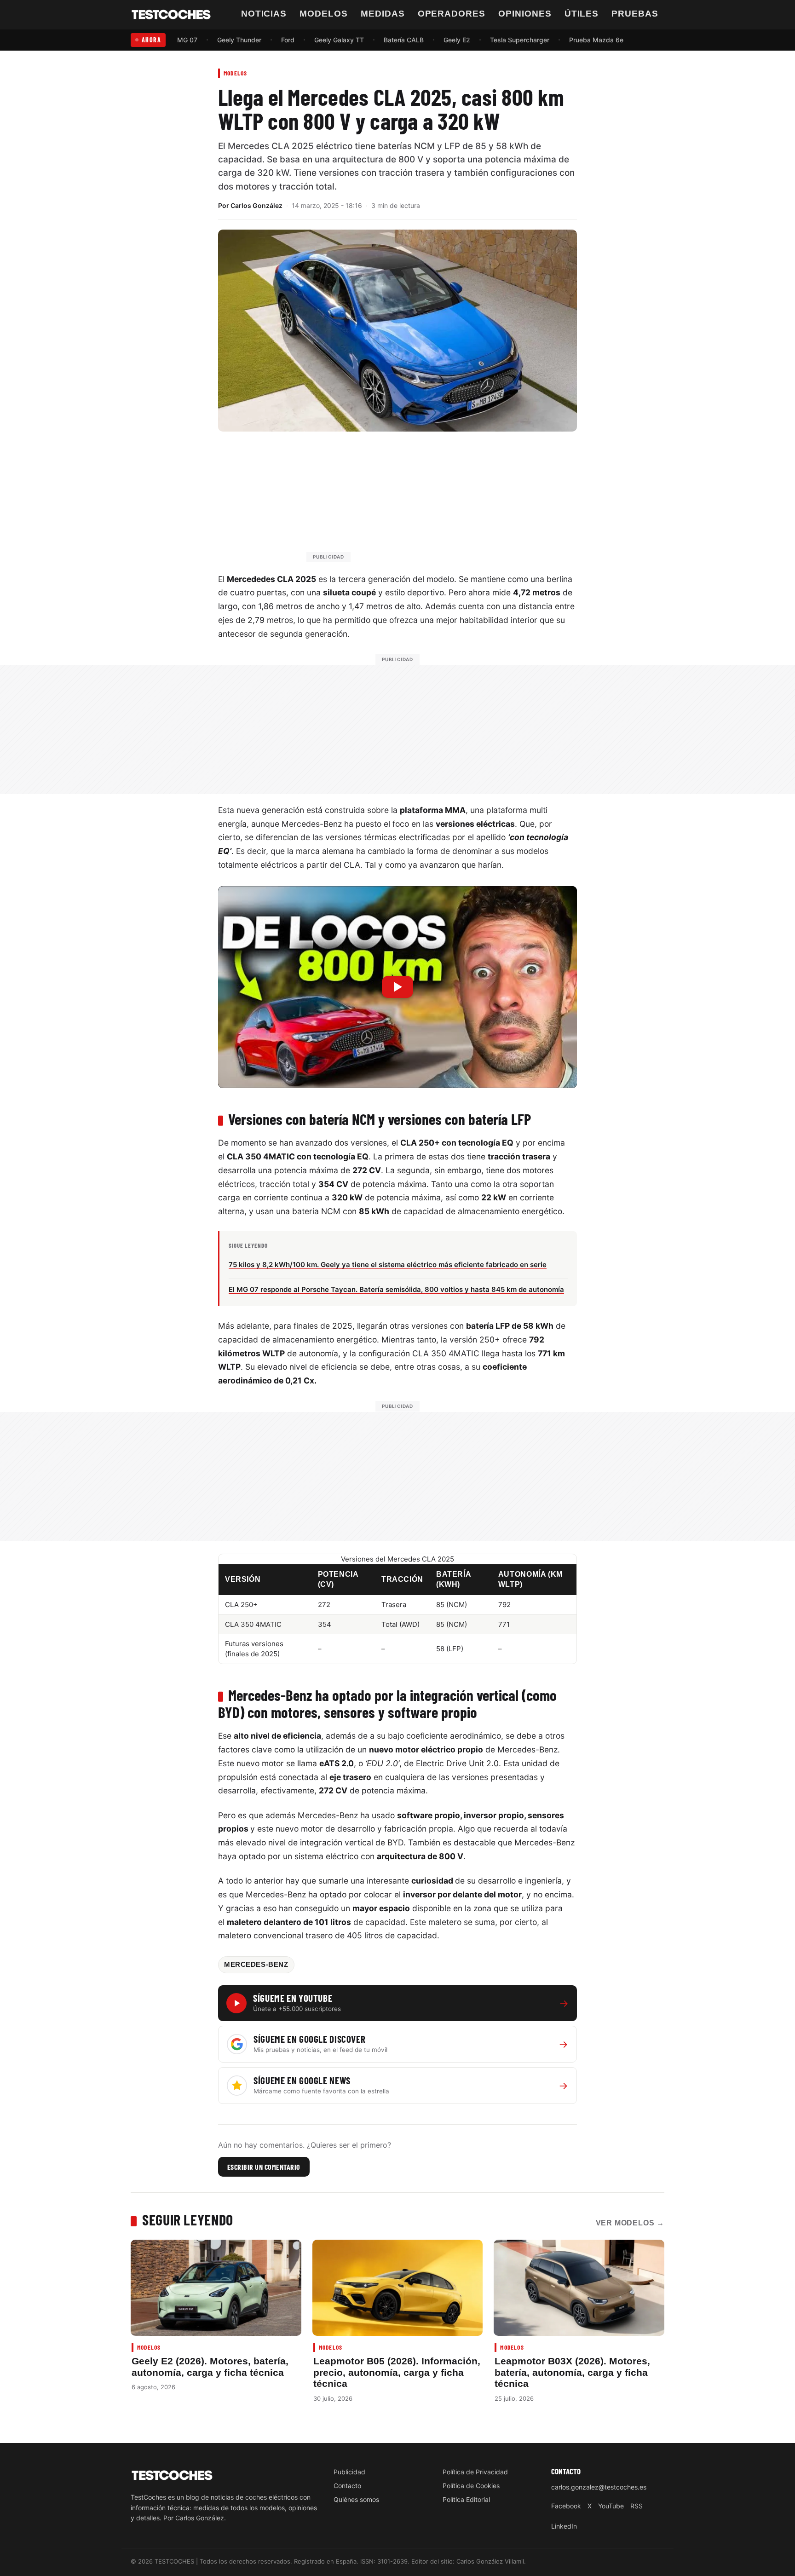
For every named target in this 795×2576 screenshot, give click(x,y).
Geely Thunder (239, 40)
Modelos (324, 14)
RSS (637, 2506)
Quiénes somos (356, 2499)
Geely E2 (457, 40)
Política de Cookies (471, 2486)
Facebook (566, 2506)
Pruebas (635, 14)
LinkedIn (564, 2526)
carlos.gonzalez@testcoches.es (599, 2487)
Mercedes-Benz (256, 1965)
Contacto (347, 2486)
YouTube (611, 2506)
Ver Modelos (630, 2223)
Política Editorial (466, 2499)
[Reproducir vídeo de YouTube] (397, 987)
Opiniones (525, 14)
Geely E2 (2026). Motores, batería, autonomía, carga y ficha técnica (210, 2366)
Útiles (582, 14)
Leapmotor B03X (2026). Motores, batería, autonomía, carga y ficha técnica (572, 2372)
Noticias (264, 14)
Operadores (452, 14)
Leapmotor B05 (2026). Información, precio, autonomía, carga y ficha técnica (397, 2372)
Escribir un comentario (264, 2167)
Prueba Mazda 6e (596, 40)
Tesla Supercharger (520, 40)
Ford (288, 40)
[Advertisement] (420, 501)
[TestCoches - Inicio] (171, 15)
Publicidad (349, 2472)
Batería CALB (404, 40)
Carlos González (256, 205)
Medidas (383, 14)
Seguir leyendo (188, 2219)
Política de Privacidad (475, 2472)
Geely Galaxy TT (339, 40)
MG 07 (187, 40)
